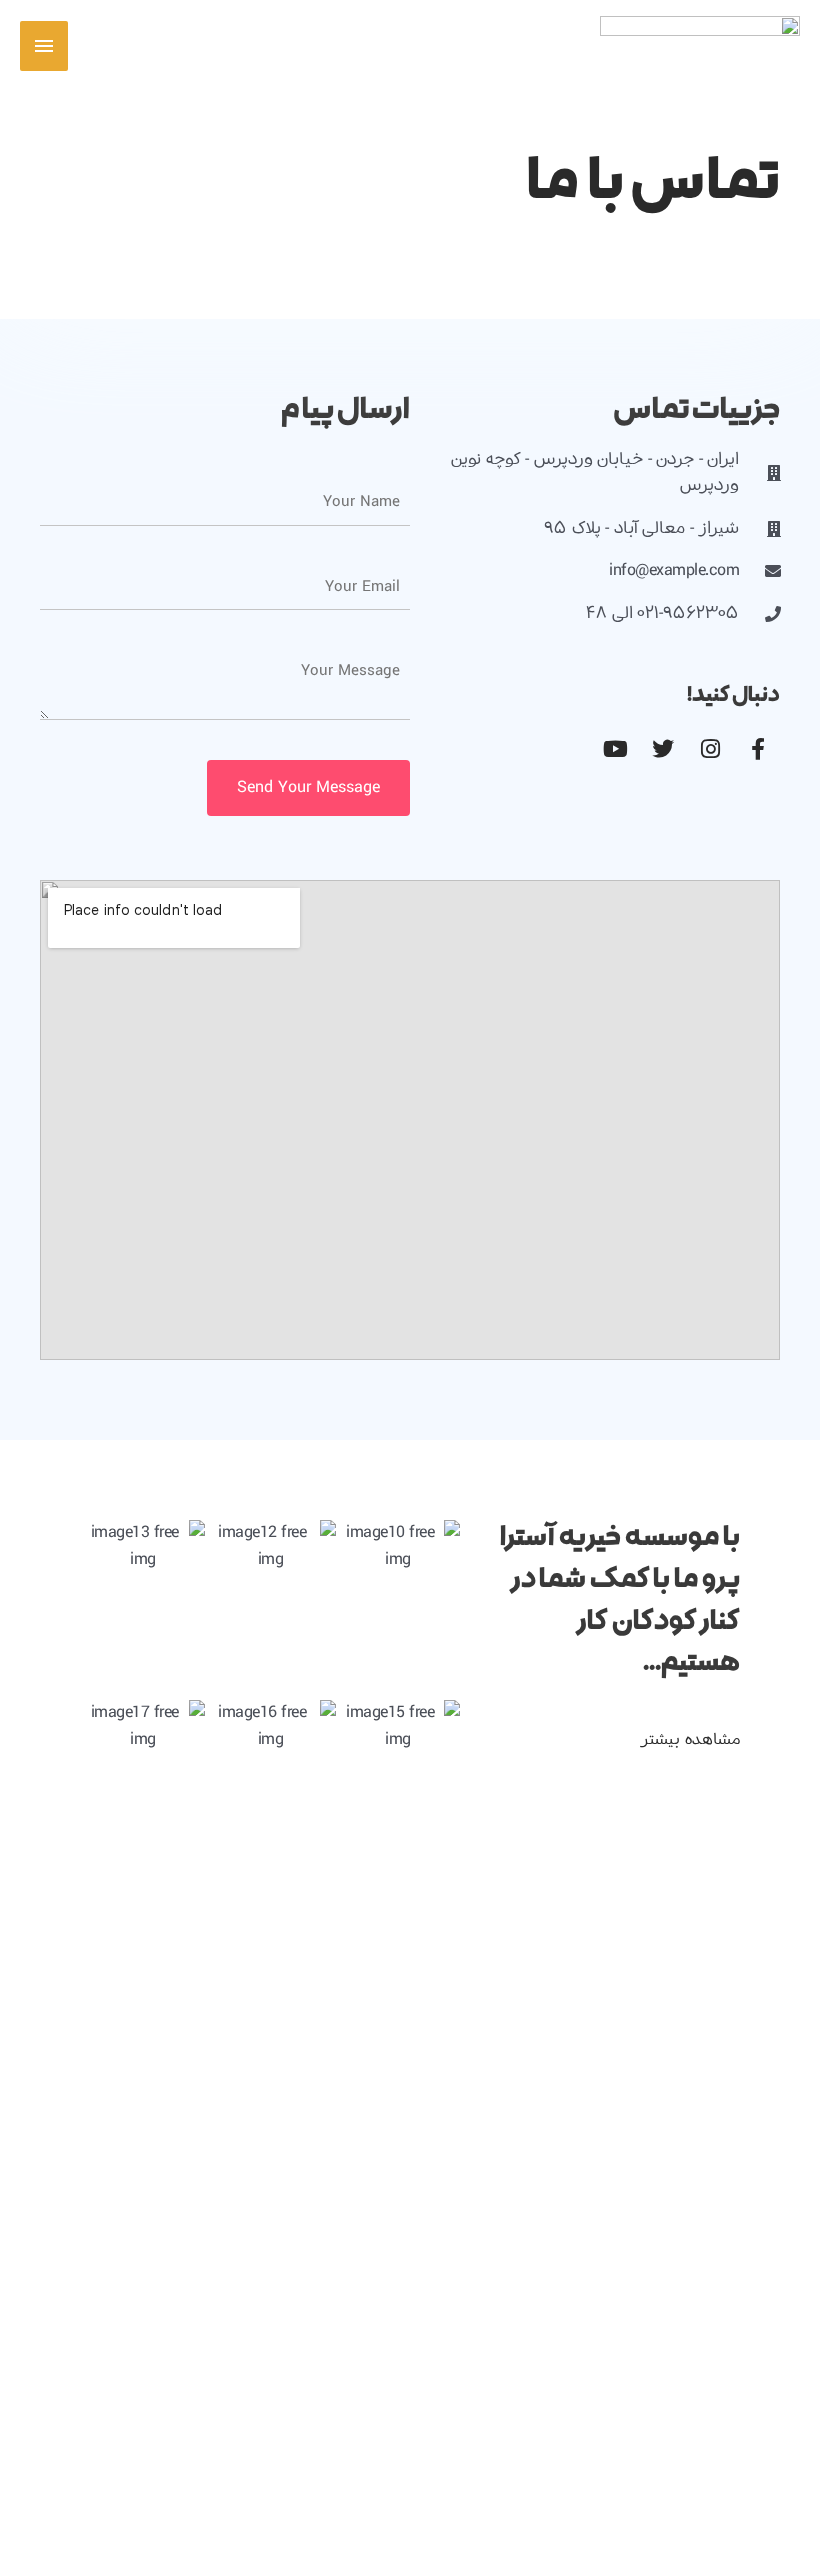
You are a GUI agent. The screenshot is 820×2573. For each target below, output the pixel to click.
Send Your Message (308, 787)
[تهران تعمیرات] (700, 46)
